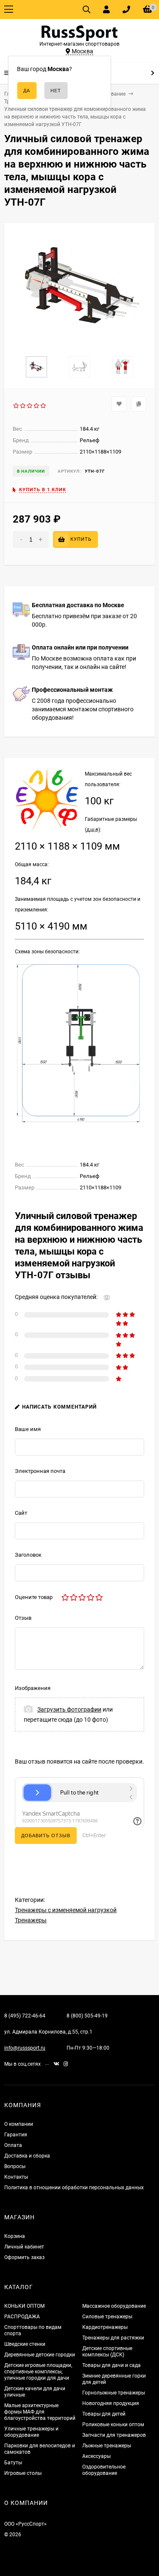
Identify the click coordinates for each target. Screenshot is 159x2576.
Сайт (21, 1513)
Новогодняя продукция (111, 2403)
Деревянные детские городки (40, 2355)
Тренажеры (31, 1920)
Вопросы (15, 2166)
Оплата (13, 2145)
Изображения (33, 1688)
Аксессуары (96, 2456)
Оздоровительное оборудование (104, 2470)
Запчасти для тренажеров (114, 2435)
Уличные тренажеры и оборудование (31, 2432)
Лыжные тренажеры (107, 2446)
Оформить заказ (24, 2257)
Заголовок (28, 1555)
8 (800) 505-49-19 (87, 2016)
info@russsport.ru (25, 2048)
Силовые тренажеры (107, 2317)
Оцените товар (34, 1597)
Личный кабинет (24, 2247)
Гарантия (16, 2135)
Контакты (16, 2177)
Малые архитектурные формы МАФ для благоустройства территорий (40, 2412)
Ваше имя (28, 1429)
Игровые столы (23, 2473)
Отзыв (23, 1618)
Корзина (15, 2236)
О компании (19, 2124)
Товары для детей (104, 2414)
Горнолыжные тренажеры (114, 2393)
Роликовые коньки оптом (113, 2425)
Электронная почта (40, 1471)
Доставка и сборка (27, 2156)
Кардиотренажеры (105, 2327)
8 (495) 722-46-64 (25, 2016)
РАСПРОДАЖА (22, 2317)
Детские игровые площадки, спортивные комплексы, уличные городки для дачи (38, 2372)
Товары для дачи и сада (112, 2365)
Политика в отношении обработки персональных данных (74, 2188)
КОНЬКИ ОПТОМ (24, 2306)
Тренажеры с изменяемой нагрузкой (66, 1910)
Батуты (13, 2463)
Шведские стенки (25, 2344)
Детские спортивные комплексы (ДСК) (107, 2352)
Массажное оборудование (114, 2306)
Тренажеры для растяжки (113, 2338)
